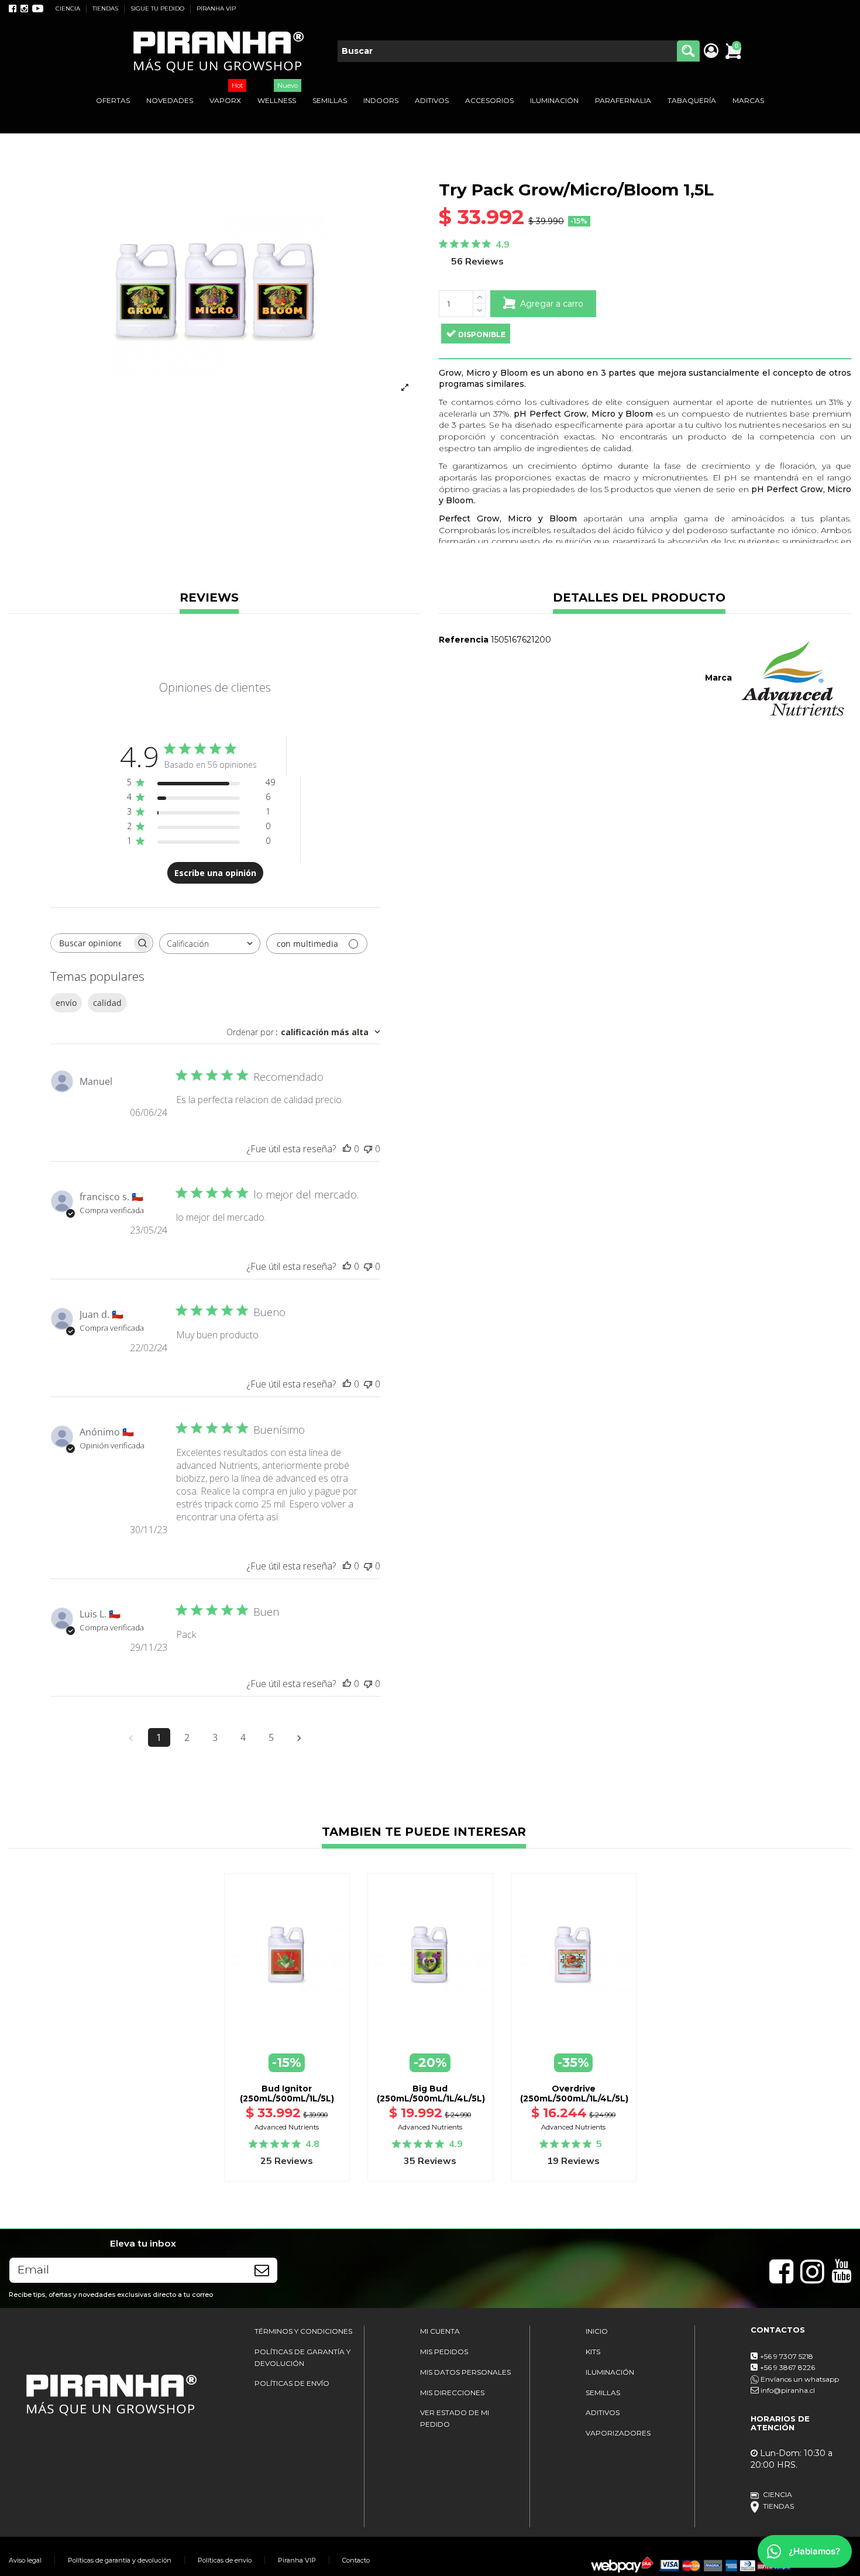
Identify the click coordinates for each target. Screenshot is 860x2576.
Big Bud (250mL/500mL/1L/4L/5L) (431, 2094)
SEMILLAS (603, 2393)
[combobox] (210, 944)
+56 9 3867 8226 (787, 2367)
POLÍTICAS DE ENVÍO (292, 2383)
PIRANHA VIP (216, 8)
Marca (718, 678)
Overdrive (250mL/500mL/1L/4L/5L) (574, 2094)
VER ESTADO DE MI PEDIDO (455, 2418)
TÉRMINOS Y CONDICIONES (303, 2331)
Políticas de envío (225, 2560)
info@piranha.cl (788, 2390)
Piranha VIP (297, 2560)
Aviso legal (25, 2560)
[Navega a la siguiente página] (300, 1737)
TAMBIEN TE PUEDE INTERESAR (424, 1833)
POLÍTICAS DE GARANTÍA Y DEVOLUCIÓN (302, 2357)
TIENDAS (106, 8)
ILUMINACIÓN (610, 2372)
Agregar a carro (552, 304)
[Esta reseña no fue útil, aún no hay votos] (368, 1149)
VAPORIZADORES (618, 2433)
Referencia (464, 640)
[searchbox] (91, 943)
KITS (593, 2352)
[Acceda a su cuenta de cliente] (711, 51)
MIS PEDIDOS (444, 2352)
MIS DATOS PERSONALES (465, 2372)
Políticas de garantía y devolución (120, 2560)
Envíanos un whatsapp (799, 2379)
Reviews (209, 598)
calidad (107, 1003)
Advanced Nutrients (287, 2127)
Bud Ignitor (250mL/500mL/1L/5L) (287, 2094)
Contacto (356, 2560)
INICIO (597, 2331)
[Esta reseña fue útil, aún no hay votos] (347, 1149)
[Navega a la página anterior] (131, 1737)
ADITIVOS (603, 2412)
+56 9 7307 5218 (787, 2356)
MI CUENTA (440, 2331)
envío (66, 1003)
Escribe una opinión (215, 873)
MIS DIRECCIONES (452, 2393)
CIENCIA (69, 8)
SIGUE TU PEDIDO (158, 8)
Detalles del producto (639, 598)
